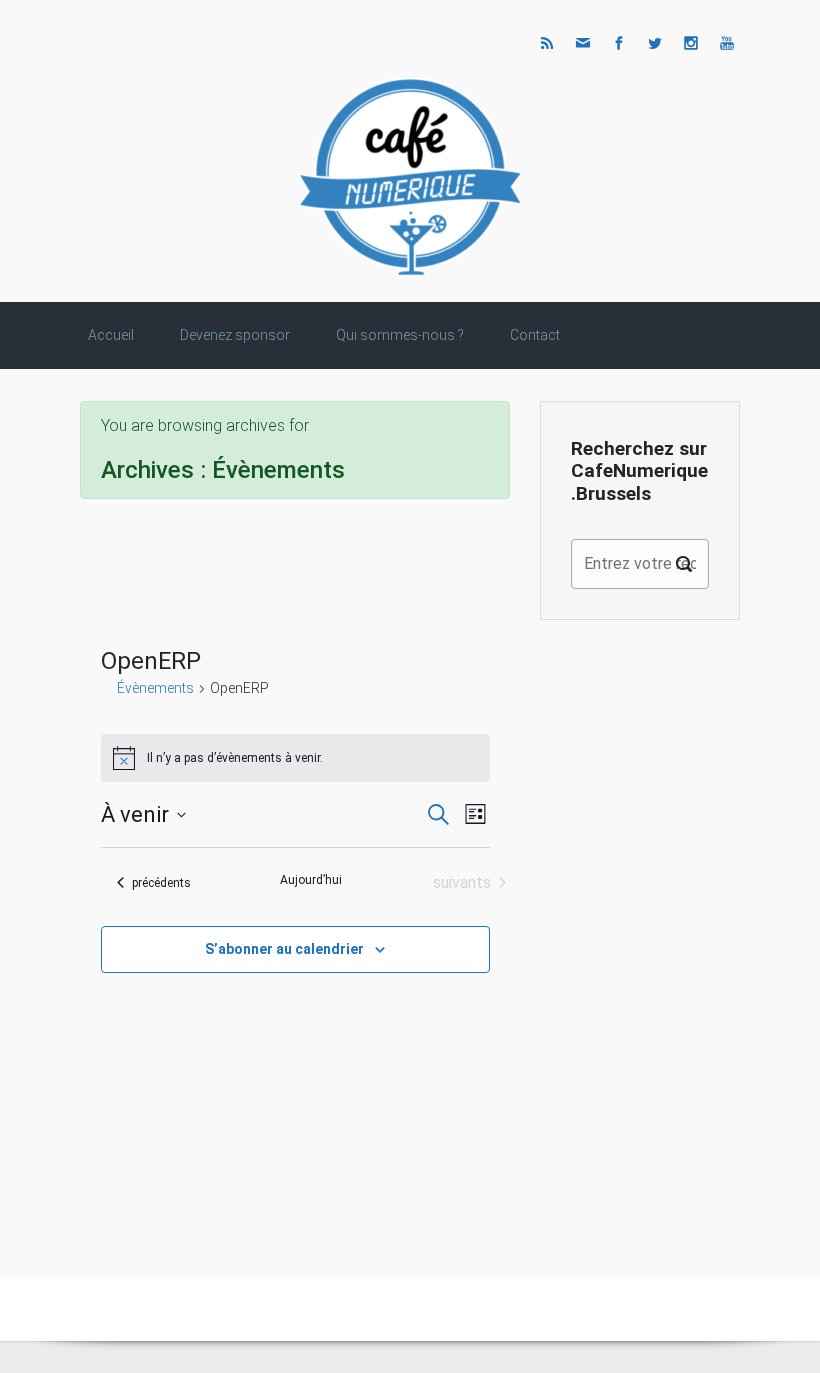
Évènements (155, 688)
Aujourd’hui (311, 880)
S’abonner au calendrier (284, 949)
